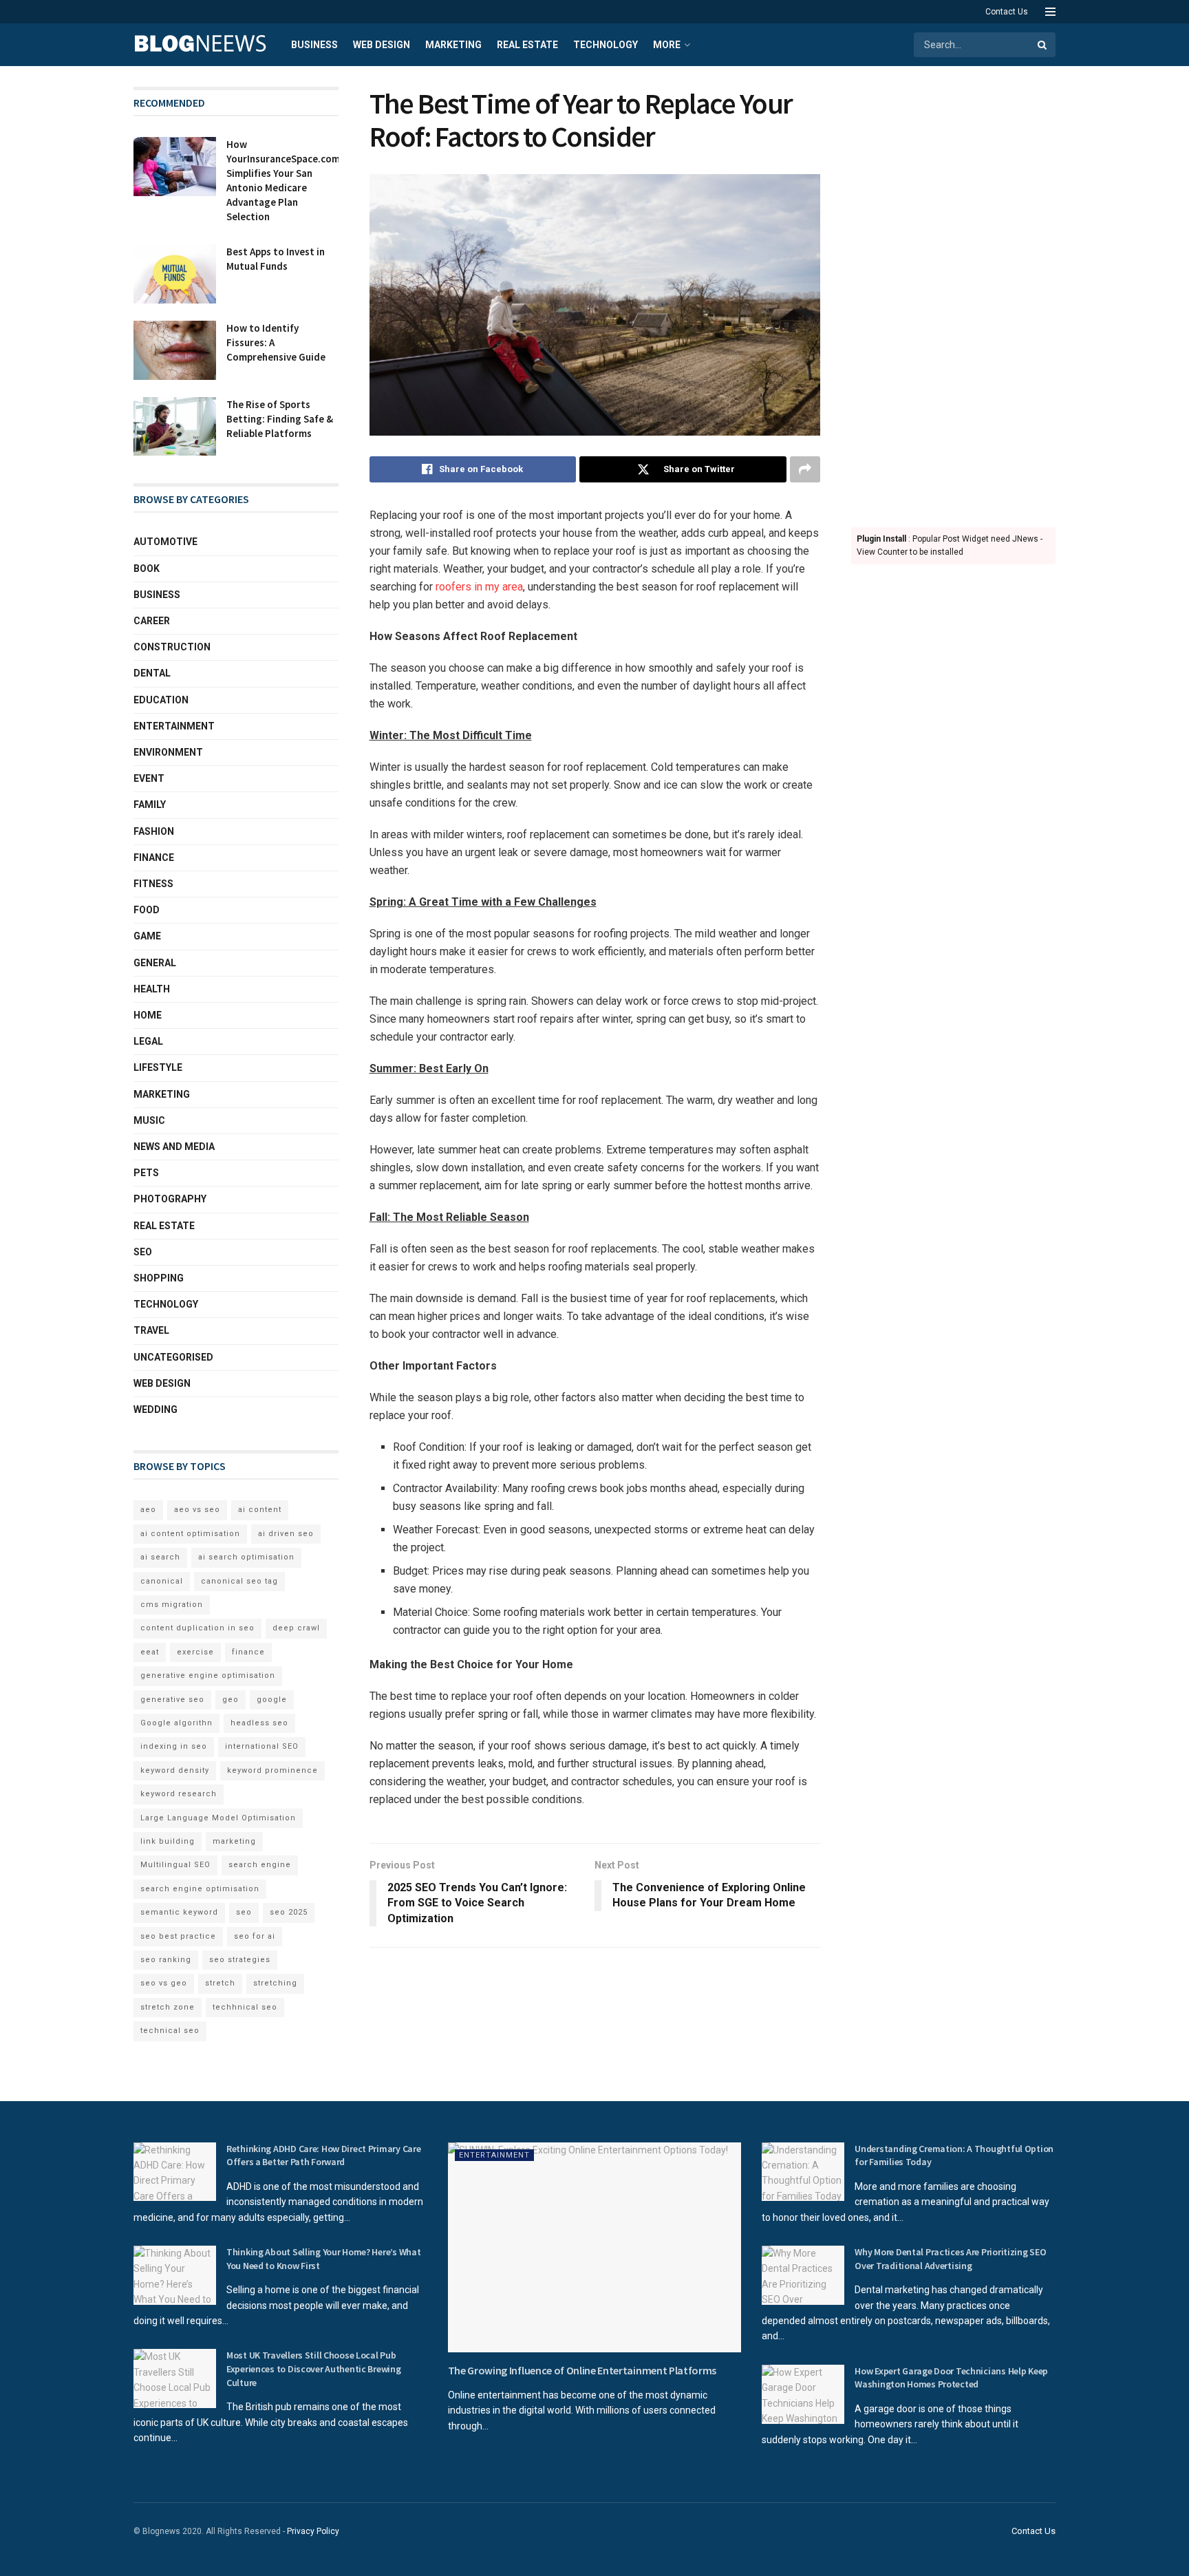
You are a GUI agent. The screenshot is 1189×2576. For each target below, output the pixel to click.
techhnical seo (245, 2007)
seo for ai (255, 1936)
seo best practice (178, 1936)
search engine (260, 1865)
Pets (146, 1173)
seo (244, 1912)
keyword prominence (272, 1770)
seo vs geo (164, 1983)
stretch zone (168, 2007)
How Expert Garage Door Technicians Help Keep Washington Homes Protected (951, 2378)
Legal (148, 1041)
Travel (151, 1330)
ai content (260, 1510)
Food (147, 910)
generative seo (172, 1700)
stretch (220, 1983)
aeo (148, 1510)
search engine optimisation (200, 1889)
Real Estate (527, 45)
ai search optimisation (246, 1557)
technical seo (170, 2031)
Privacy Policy (313, 2531)
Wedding (156, 1409)
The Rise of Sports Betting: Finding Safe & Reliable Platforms (280, 419)
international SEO (262, 1746)
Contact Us (1007, 12)
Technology (606, 45)
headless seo (259, 1723)
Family (150, 805)
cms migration (172, 1605)
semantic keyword (179, 1912)
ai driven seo (286, 1534)
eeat (150, 1652)
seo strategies (240, 1960)
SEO (143, 1252)
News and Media (174, 1147)
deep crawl (296, 1628)
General (155, 963)
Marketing (453, 45)
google (272, 1700)
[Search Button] (1043, 45)
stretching (275, 1983)
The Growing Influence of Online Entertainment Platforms (582, 2370)
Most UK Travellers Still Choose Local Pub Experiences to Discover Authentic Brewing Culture (314, 2369)
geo (231, 1700)
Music (149, 1120)
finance (248, 1652)
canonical (162, 1581)
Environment (168, 752)
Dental (152, 673)
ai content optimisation (190, 1534)
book (147, 568)
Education (161, 700)
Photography (170, 1199)
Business (314, 45)
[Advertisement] (954, 293)
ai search (160, 1557)
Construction (172, 647)
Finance (154, 858)
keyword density (175, 1770)
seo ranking (166, 1960)
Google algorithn (176, 1723)
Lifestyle (158, 1067)
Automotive (165, 542)
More (667, 45)
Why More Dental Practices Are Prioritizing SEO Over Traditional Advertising (950, 2259)
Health (152, 989)
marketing (234, 1841)
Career (152, 621)
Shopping (159, 1278)
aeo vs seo (197, 1510)
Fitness (153, 884)
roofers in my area (479, 587)
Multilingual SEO (175, 1865)
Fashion (154, 831)
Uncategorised (173, 1357)
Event (149, 778)
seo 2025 (289, 1912)
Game (147, 936)
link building (168, 1841)
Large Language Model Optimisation (218, 1818)
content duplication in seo (197, 1628)
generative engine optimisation (208, 1675)
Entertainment (174, 726)
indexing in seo (174, 1746)
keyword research (179, 1794)
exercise (195, 1652)
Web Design (382, 45)
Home (148, 1015)
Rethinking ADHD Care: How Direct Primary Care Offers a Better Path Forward (323, 2155)
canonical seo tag (239, 1581)
